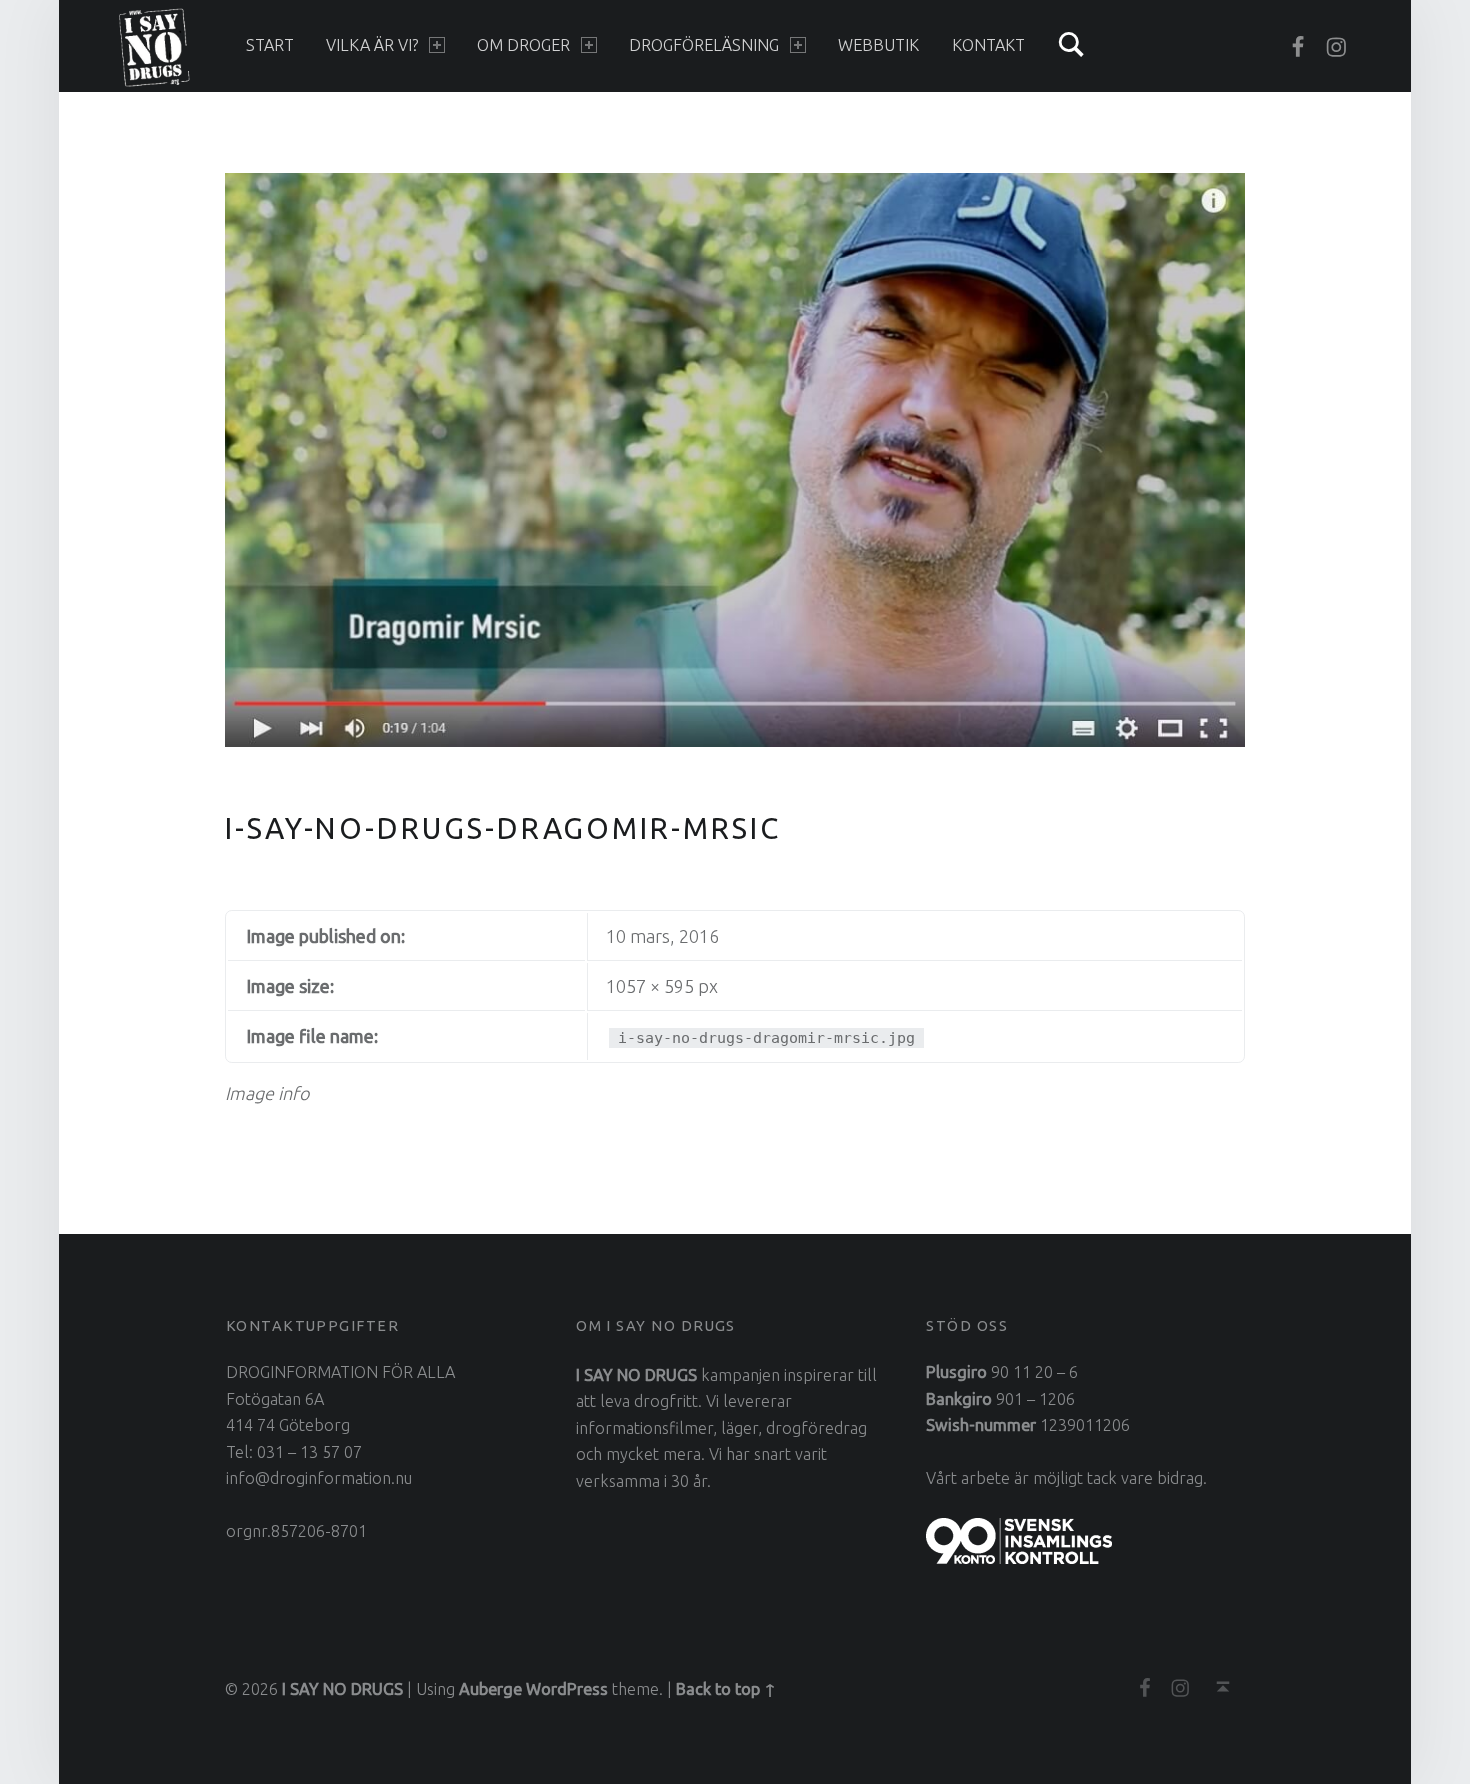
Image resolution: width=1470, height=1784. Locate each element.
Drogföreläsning (704, 45)
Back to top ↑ (726, 1689)
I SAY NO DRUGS (342, 1689)
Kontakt (988, 45)
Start (270, 45)
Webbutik (878, 45)
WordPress (567, 1689)
